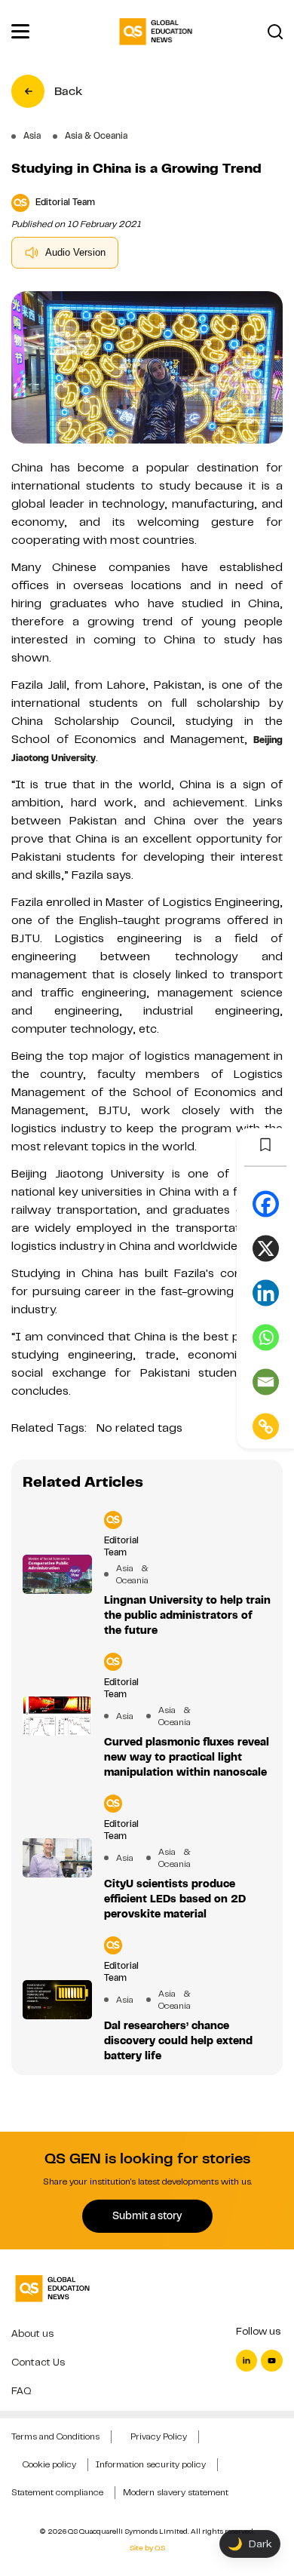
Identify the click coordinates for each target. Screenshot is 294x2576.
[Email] (266, 1382)
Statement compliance (57, 2492)
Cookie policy (49, 2464)
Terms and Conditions (55, 2436)
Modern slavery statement (176, 2492)
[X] (266, 1248)
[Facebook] (266, 1204)
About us (32, 2333)
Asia (125, 1716)
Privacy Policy (159, 2436)
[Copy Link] (266, 1426)
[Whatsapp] (266, 1337)
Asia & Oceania (125, 1574)
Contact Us (38, 2362)
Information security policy (151, 2464)
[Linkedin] (266, 1293)
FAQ (21, 2391)
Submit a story (147, 2215)
